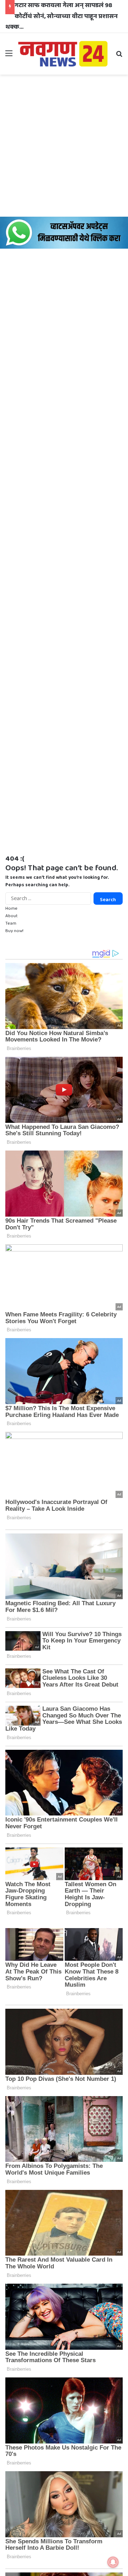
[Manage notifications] (113, 2562)
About (12, 916)
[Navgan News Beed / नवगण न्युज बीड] (64, 53)
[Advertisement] (64, 146)
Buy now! (14, 931)
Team (11, 923)
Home (11, 908)
